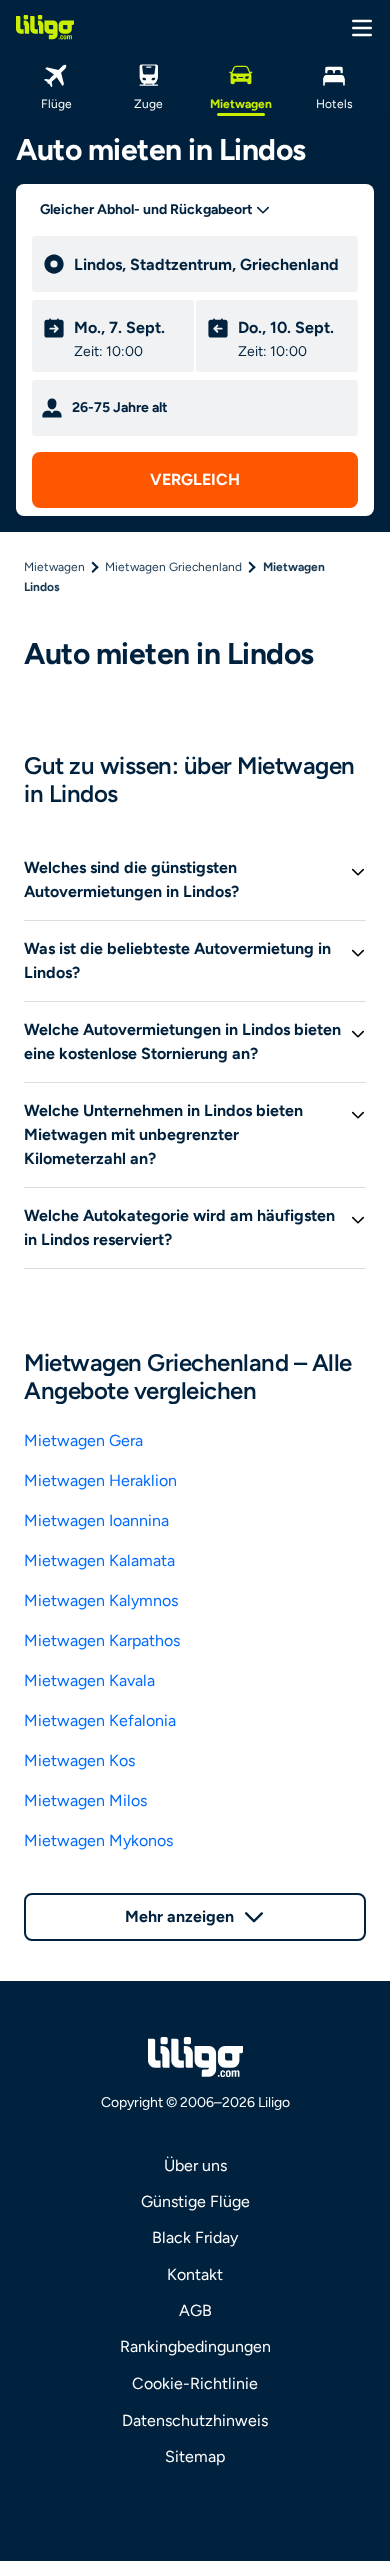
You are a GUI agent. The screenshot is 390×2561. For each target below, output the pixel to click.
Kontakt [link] (195, 2274)
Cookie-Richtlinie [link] (195, 2383)
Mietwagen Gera (83, 1440)
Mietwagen (54, 567)
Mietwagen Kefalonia (100, 1720)
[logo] (45, 27)
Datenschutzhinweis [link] (195, 2420)
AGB (195, 2310)
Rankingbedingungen (195, 2346)
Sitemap (195, 2456)
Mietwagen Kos (79, 1760)
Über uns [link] (195, 2165)
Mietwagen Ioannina (96, 1520)
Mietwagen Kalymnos (101, 1600)
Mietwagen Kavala (89, 1680)
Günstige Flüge (195, 2201)
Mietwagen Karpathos (102, 1640)
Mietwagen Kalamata (99, 1560)
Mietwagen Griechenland (173, 567)
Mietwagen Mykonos (98, 1840)
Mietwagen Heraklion (100, 1480)
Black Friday (195, 2237)
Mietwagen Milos (85, 1800)
